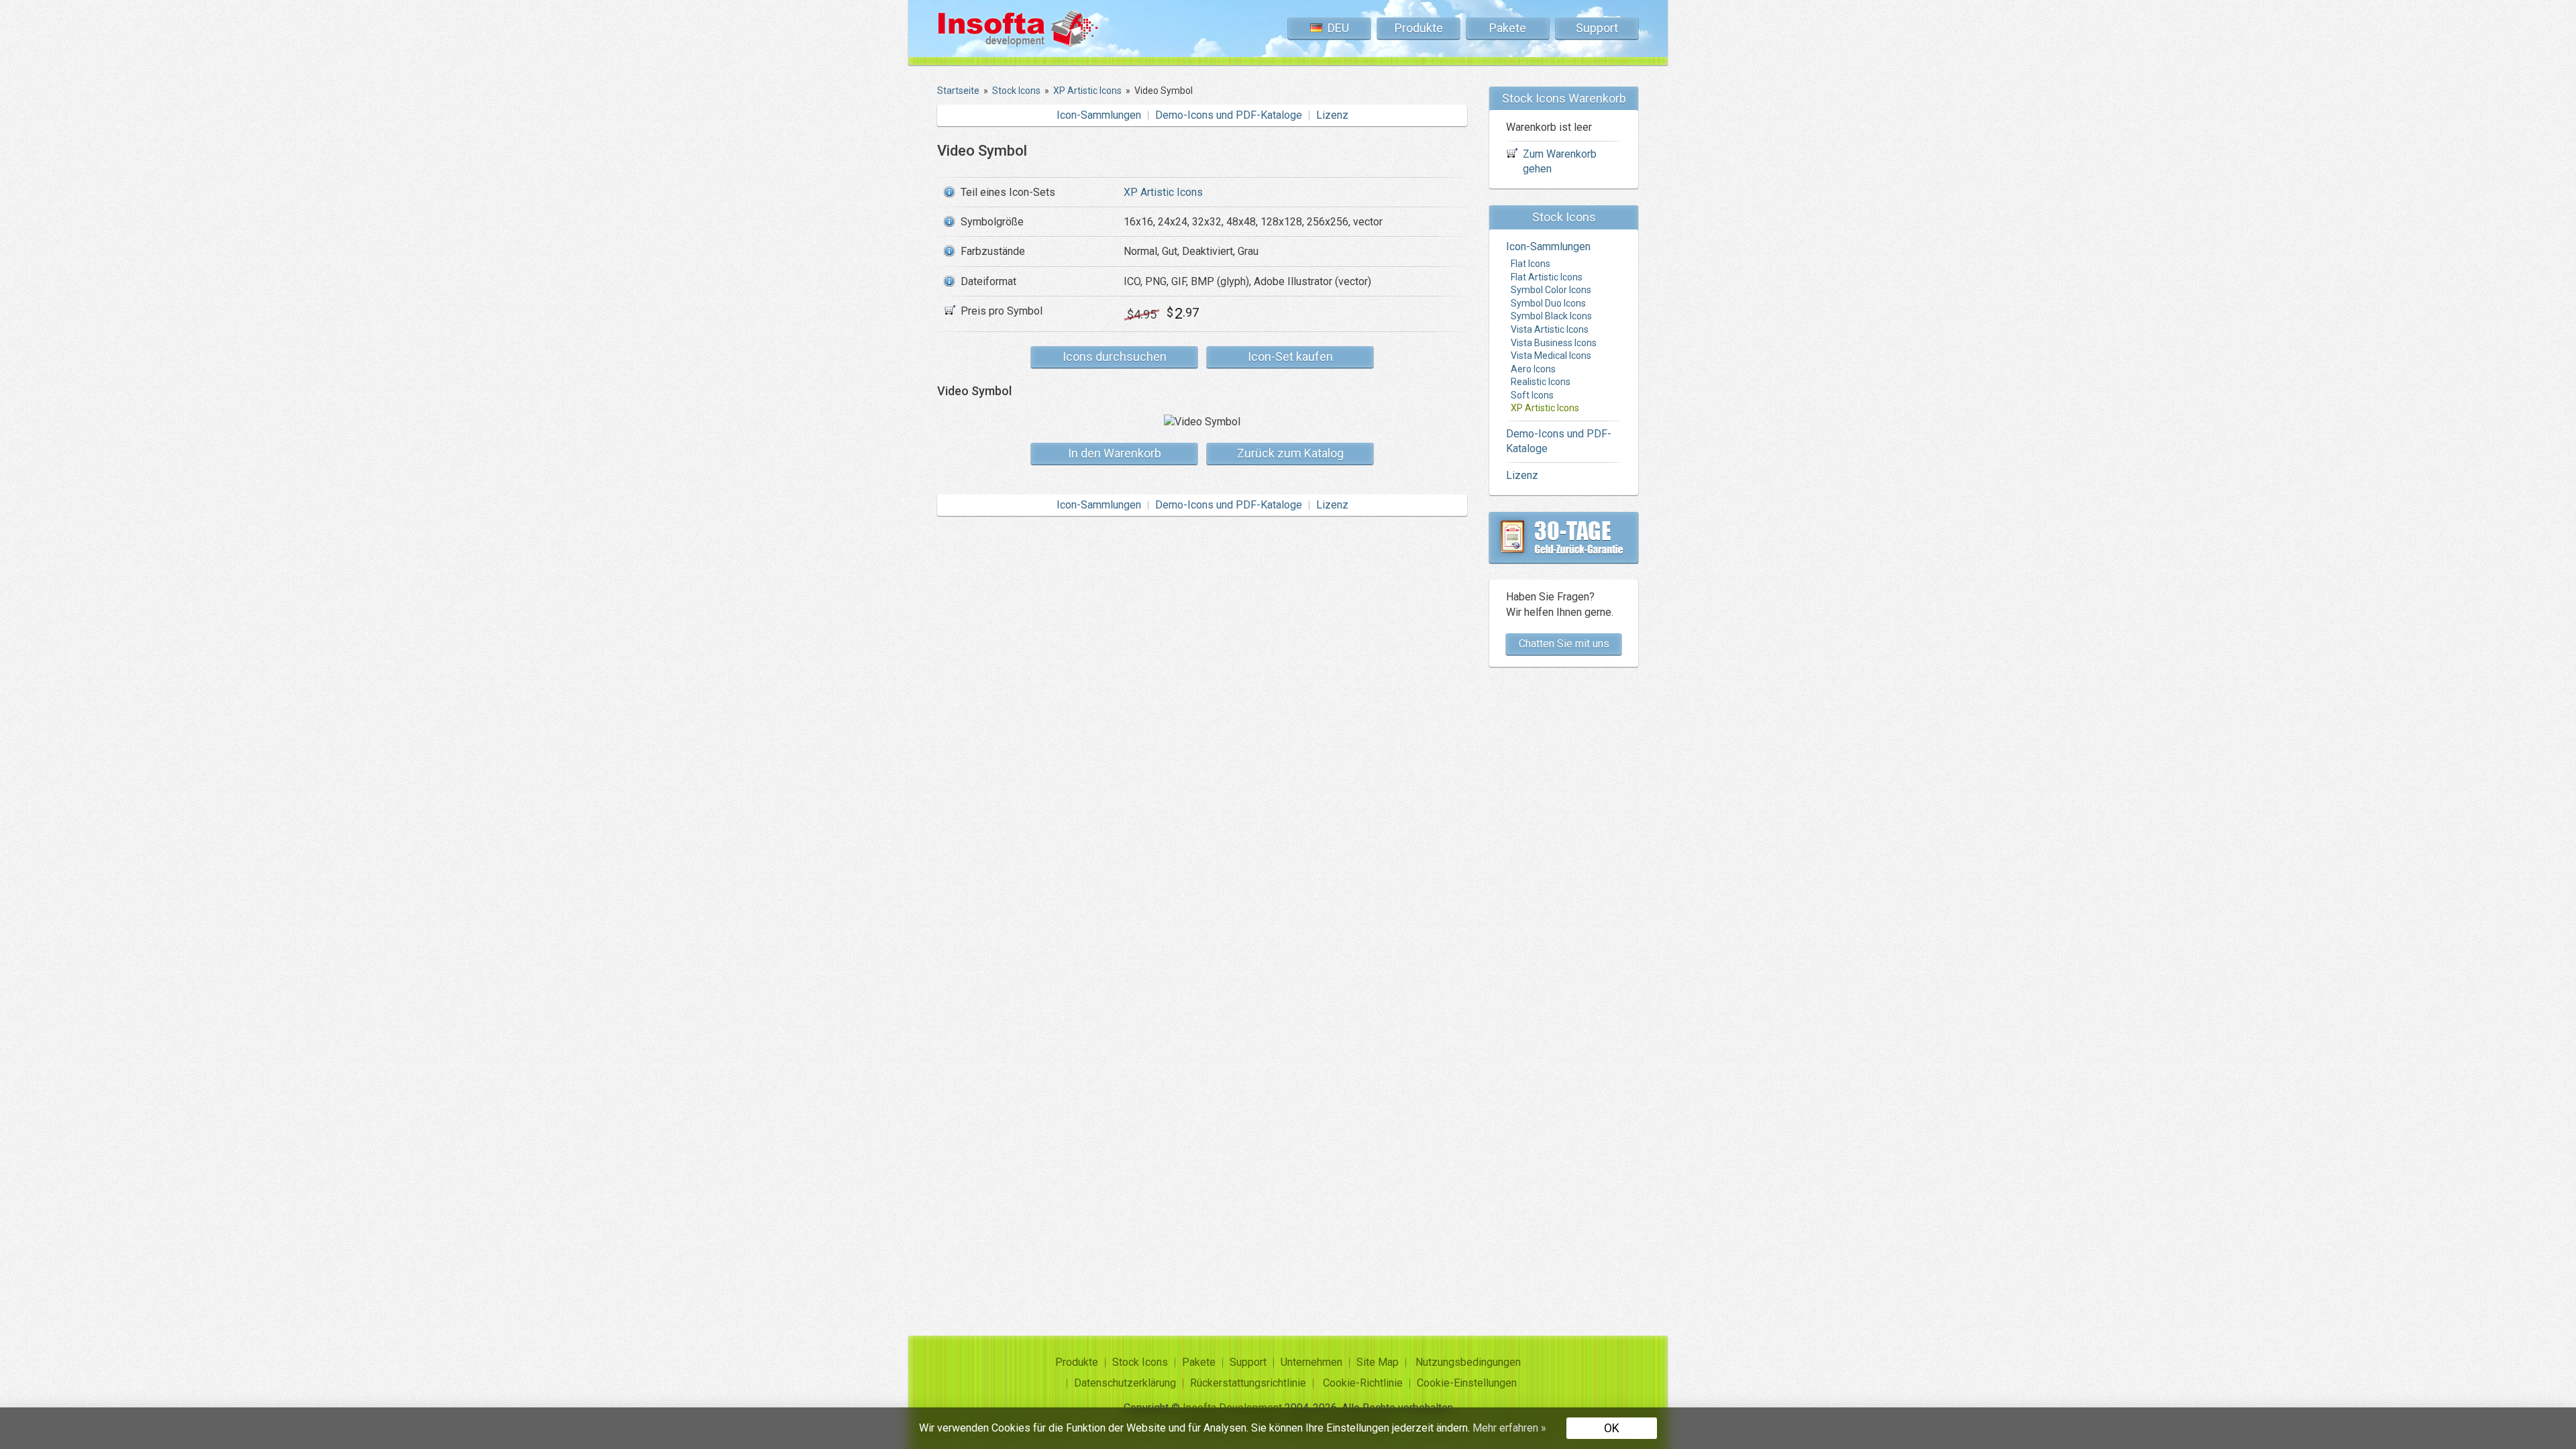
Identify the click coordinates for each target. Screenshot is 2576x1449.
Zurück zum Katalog (1290, 453)
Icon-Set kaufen (1290, 357)
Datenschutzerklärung (1125, 1383)
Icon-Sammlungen (1099, 115)
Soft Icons (1532, 395)
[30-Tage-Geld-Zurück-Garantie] (1564, 537)
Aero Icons (1533, 369)
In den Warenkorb (1115, 453)
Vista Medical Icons (1551, 356)
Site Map (1378, 1362)
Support (1597, 28)
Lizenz (1332, 115)
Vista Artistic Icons (1550, 329)
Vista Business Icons (1554, 343)
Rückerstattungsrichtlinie (1248, 1383)
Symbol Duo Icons (1548, 303)
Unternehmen (1311, 1362)
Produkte (1419, 28)
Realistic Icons (1541, 382)
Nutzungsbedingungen (1468, 1362)
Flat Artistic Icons (1547, 277)
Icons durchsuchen (1115, 357)
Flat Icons (1531, 264)
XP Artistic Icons (1163, 192)
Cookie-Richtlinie (1363, 1383)
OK (1612, 1428)
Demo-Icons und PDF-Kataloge (1229, 115)
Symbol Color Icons (1551, 290)
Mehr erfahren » (1509, 1428)
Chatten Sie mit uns (1564, 644)
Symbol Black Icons (1551, 316)
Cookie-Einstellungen (1467, 1383)
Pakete (1508, 28)
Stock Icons (1140, 1362)
